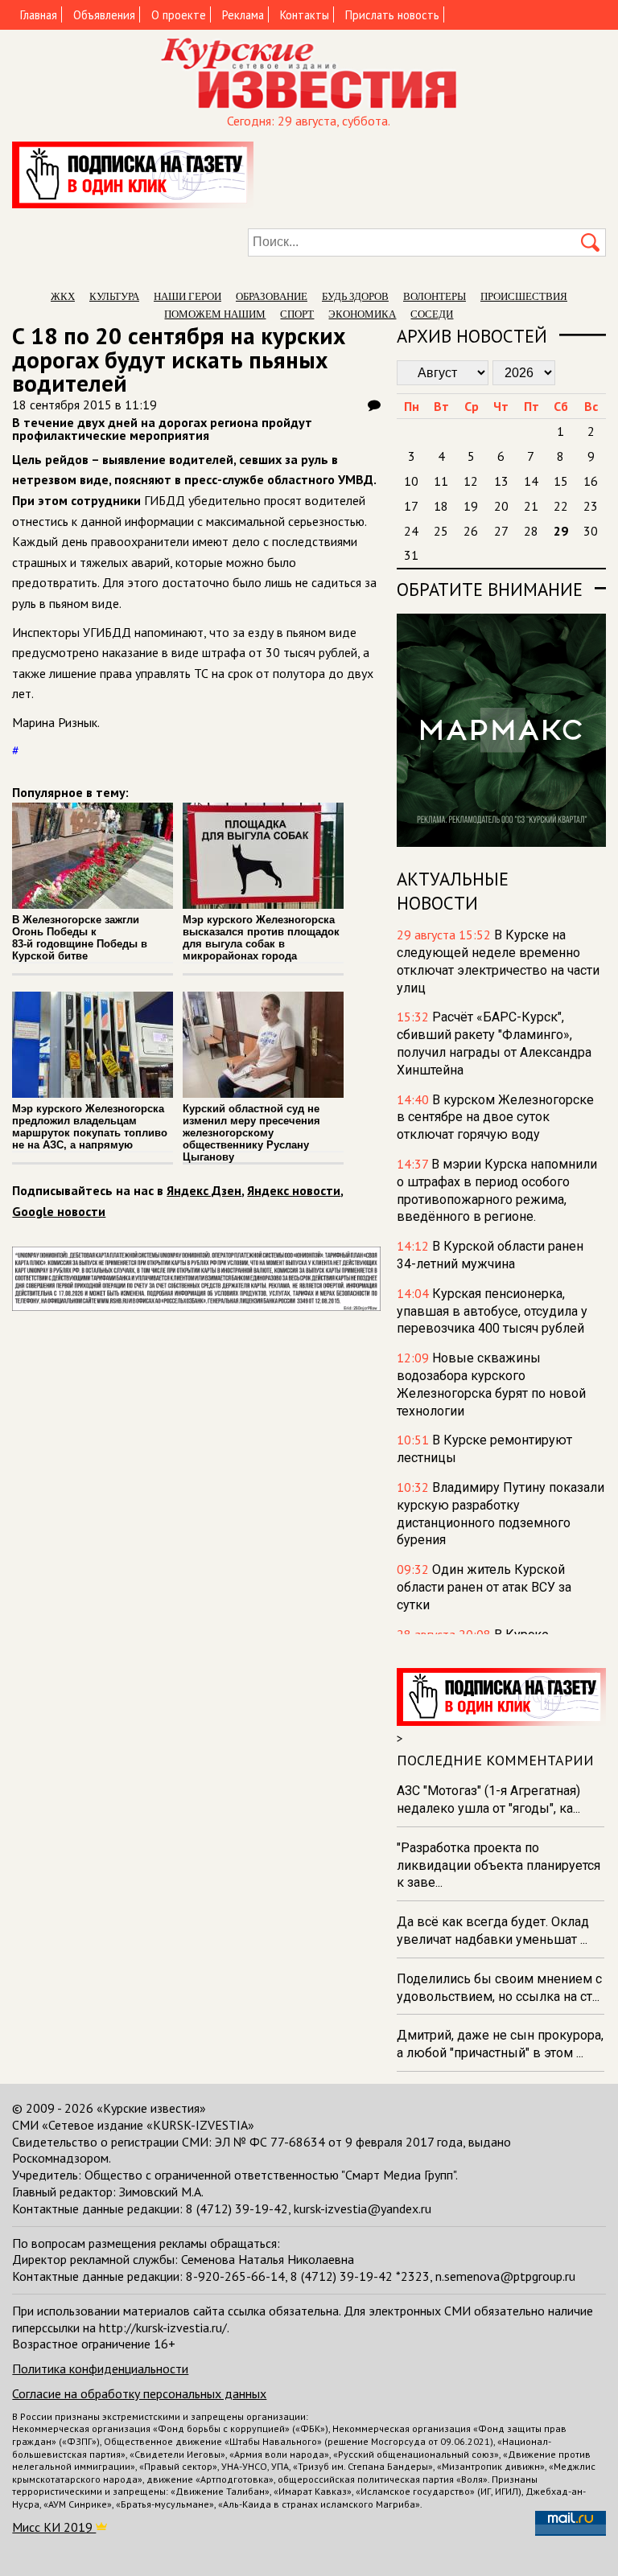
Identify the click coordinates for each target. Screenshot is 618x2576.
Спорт (297, 314)
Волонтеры (435, 296)
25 (441, 531)
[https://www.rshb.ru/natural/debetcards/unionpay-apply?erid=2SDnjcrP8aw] (196, 1306)
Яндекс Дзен (204, 1190)
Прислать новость (392, 15)
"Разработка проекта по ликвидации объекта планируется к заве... (499, 1865)
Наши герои (187, 296)
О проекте (179, 15)
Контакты (305, 15)
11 (441, 481)
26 (471, 531)
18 (441, 506)
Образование (272, 296)
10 (411, 481)
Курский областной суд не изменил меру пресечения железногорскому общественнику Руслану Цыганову (251, 1133)
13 (501, 481)
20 (501, 506)
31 (411, 555)
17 (411, 506)
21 (531, 506)
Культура (114, 296)
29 (561, 531)
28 (531, 531)
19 (471, 506)
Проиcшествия (524, 296)
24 (411, 531)
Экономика (362, 314)
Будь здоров (355, 296)
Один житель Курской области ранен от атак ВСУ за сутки (484, 1587)
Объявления (104, 15)
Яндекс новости (294, 1190)
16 (591, 481)
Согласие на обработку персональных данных (139, 2393)
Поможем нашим (215, 314)
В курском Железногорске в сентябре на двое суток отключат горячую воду (495, 1117)
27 (501, 531)
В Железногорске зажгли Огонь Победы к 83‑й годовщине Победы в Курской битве (80, 938)
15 (561, 481)
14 (531, 481)
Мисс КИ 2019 (54, 2527)
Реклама (243, 15)
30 (591, 531)
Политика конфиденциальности (100, 2369)
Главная (39, 15)
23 (591, 506)
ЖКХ (63, 296)
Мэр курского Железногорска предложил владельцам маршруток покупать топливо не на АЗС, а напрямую (90, 1127)
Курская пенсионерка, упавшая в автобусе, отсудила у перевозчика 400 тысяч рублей (492, 1311)
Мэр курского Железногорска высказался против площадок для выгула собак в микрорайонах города (261, 938)
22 (561, 506)
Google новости (59, 1211)
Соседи (432, 314)
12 (471, 481)
